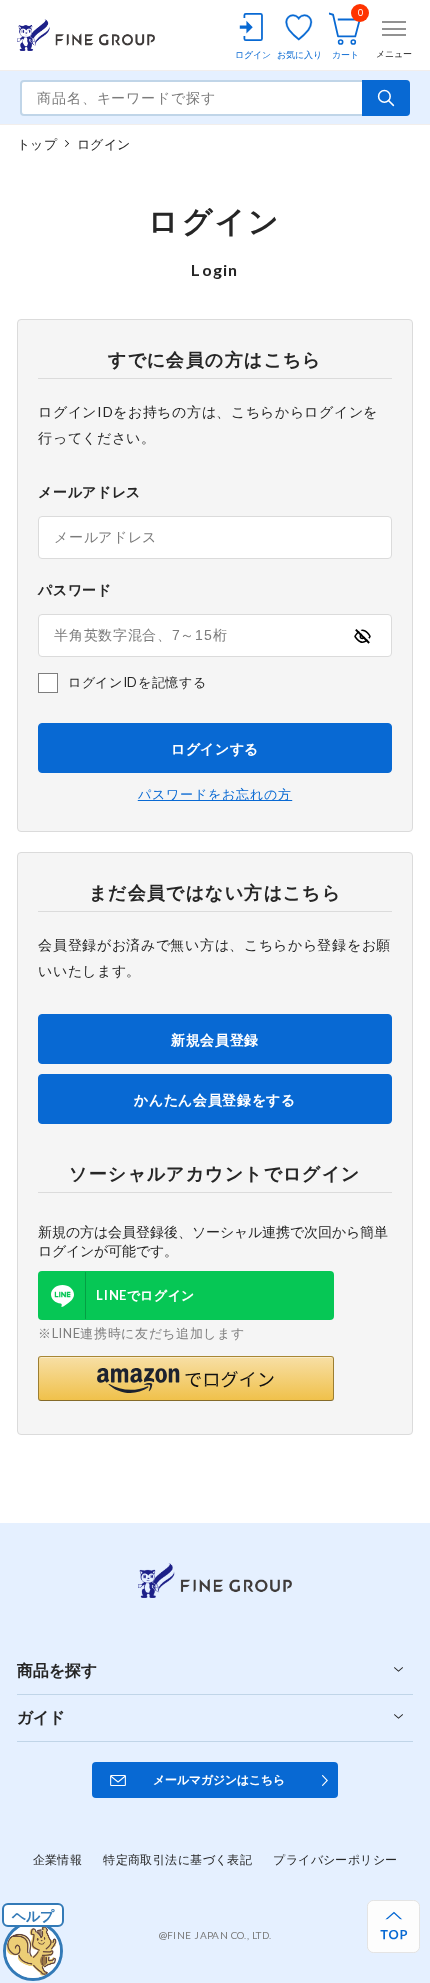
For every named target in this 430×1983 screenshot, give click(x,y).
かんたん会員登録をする (215, 1099)
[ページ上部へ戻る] (393, 1926)
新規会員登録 (215, 1039)
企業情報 (58, 1859)
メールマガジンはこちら (219, 1779)
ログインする (215, 748)
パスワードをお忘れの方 (215, 794)
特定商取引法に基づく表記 (177, 1859)
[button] (186, 1378)
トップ (37, 144)
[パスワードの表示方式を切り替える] (362, 636)
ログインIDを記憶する (137, 682)
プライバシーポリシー (335, 1859)
